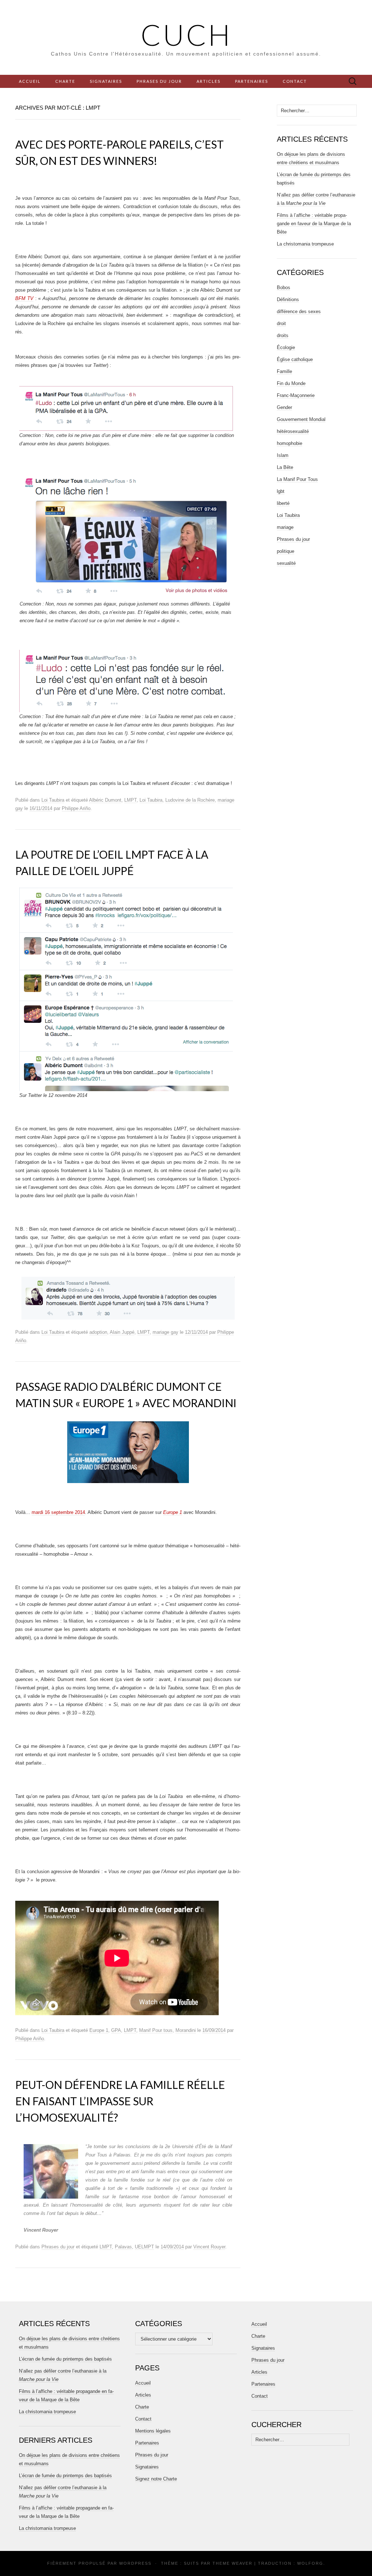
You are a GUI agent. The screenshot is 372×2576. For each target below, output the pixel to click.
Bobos (284, 287)
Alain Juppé (122, 1332)
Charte (65, 81)
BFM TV (24, 298)
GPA (116, 2030)
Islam (283, 455)
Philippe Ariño (76, 808)
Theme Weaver (232, 2563)
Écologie (286, 347)
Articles (209, 81)
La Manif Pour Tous (297, 479)
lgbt (281, 491)
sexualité (286, 563)
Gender (284, 407)
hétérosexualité (293, 431)
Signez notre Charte (156, 2479)
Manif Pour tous (156, 2030)
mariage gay (165, 1332)
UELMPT (144, 2247)
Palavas (123, 2247)
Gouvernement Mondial (301, 419)
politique (286, 551)
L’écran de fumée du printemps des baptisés (65, 2359)
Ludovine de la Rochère (190, 800)
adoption (98, 1332)
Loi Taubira (53, 800)
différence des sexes (299, 311)
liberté (283, 503)
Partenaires (252, 81)
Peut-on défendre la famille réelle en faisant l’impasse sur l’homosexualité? (120, 2101)
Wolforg (310, 2563)
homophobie (290, 443)
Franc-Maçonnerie (296, 395)
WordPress (135, 2563)
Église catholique (295, 359)
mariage (285, 527)
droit (281, 323)
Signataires (106, 81)
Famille (284, 371)
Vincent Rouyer (209, 2247)
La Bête (285, 467)
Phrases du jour (159, 81)
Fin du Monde (291, 383)
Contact (295, 81)
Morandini (186, 2030)
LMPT (130, 800)
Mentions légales (153, 2431)
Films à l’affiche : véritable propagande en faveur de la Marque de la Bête (314, 224)
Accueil (30, 81)
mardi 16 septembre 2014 (58, 1512)
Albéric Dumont (105, 800)
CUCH (186, 35)
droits (283, 335)
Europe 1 (99, 2030)
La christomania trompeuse (305, 244)
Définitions (288, 299)
